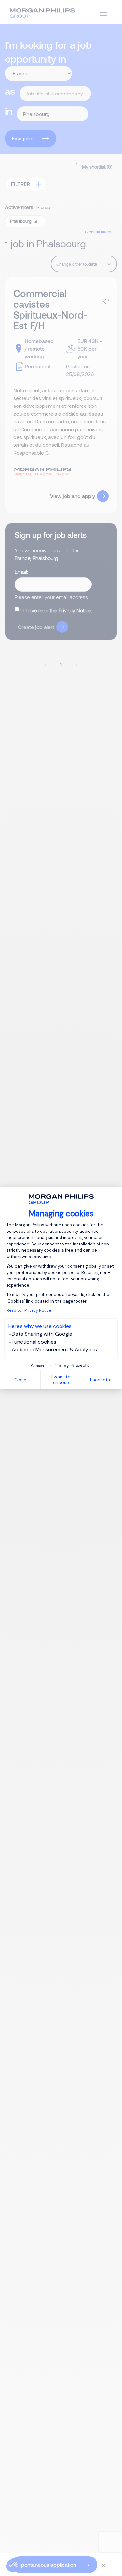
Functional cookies (34, 1342)
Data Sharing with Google (42, 1334)
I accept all (102, 1380)
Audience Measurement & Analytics (54, 1350)
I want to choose (61, 1380)
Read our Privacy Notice (29, 1310)
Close (20, 1380)
